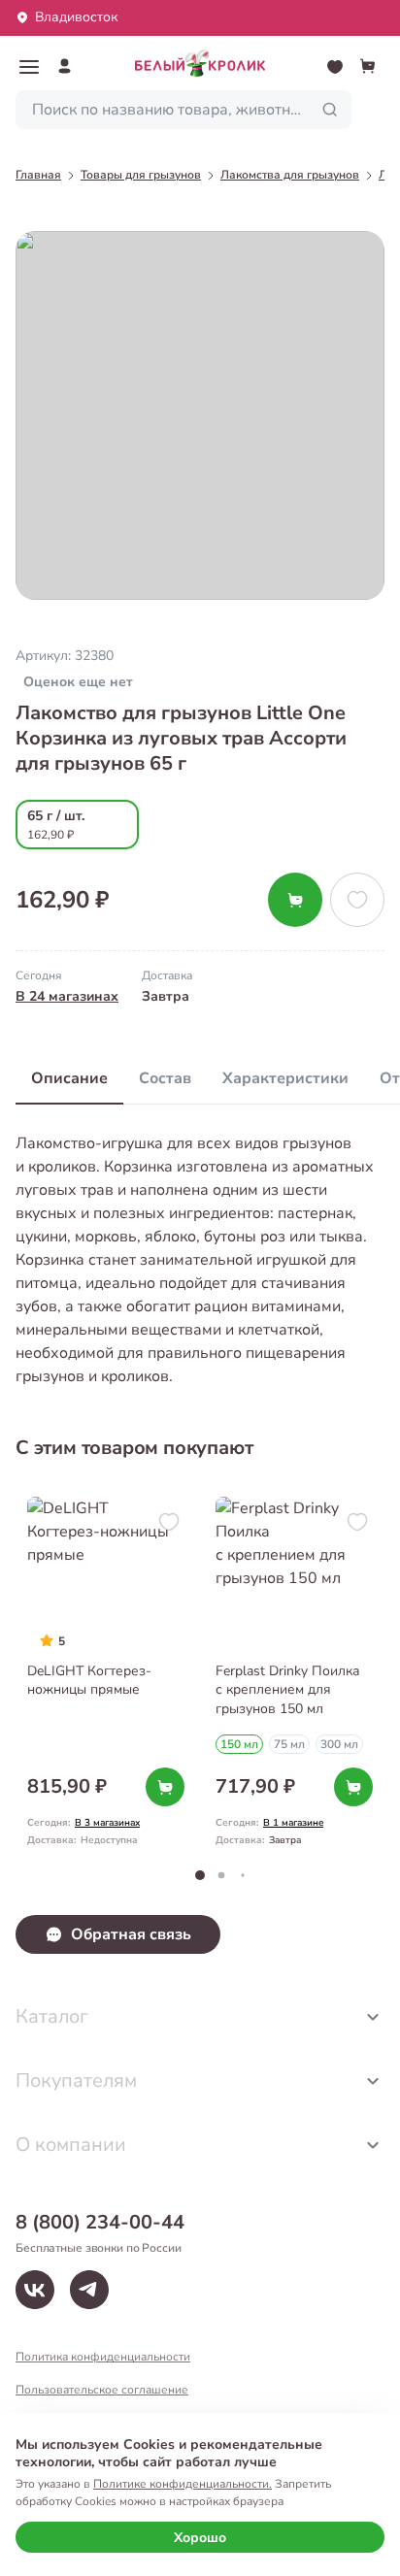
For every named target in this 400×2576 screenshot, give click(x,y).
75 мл (289, 1744)
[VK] (35, 2290)
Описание (69, 1078)
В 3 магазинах (107, 1823)
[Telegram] (89, 2290)
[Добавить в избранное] (357, 900)
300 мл (339, 1744)
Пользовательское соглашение (102, 2390)
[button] (29, 67)
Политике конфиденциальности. (183, 2484)
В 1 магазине (293, 1823)
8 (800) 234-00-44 (100, 2222)
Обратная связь (131, 1934)
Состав (165, 1078)
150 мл (239, 1744)
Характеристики (285, 1078)
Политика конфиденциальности (103, 2357)
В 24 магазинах (67, 996)
